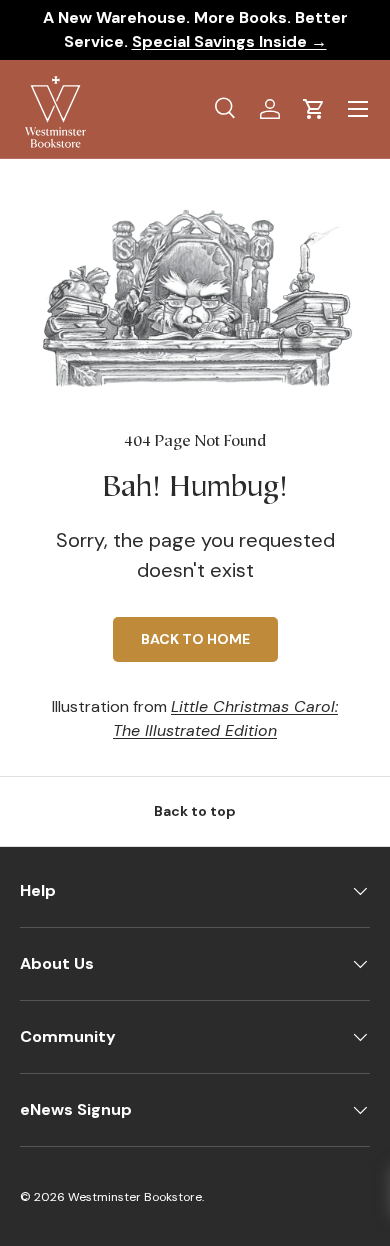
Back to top (195, 811)
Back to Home (195, 639)
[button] (314, 109)
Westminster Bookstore (135, 1197)
